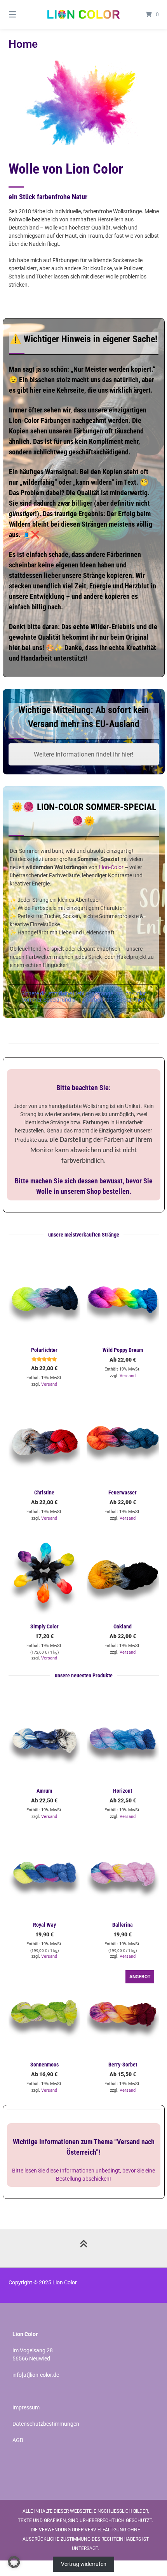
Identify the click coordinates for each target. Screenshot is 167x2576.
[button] (14, 2562)
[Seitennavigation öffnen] (23, 14)
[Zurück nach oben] (83, 2248)
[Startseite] (84, 14)
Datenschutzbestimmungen (46, 2424)
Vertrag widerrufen (84, 2564)
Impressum (26, 2407)
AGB (18, 2440)
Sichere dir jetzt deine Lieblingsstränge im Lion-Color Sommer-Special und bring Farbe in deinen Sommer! (84, 997)
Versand (49, 1384)
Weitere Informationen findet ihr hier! (83, 754)
